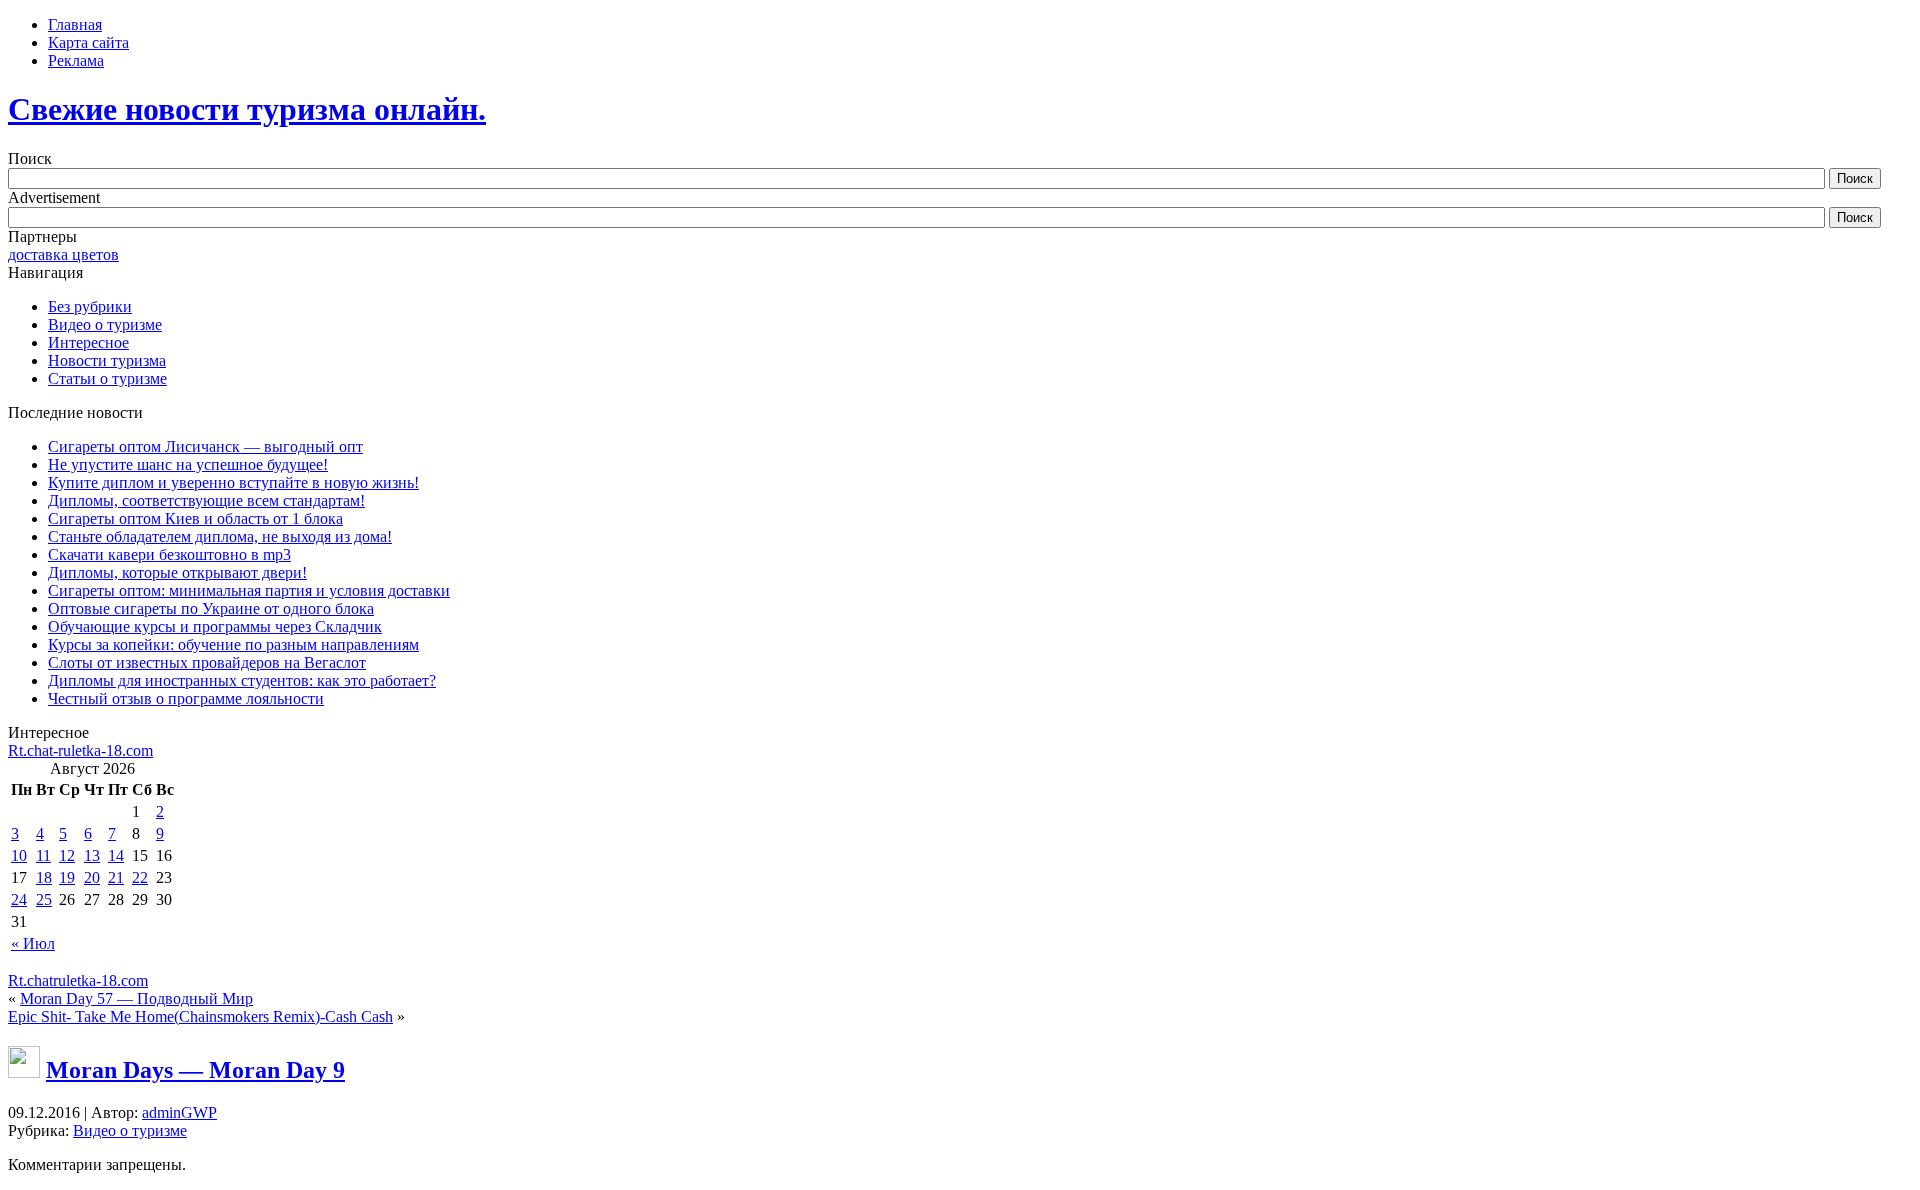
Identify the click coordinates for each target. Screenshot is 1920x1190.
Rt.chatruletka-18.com (78, 980)
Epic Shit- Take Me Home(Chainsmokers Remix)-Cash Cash (200, 1016)
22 (140, 877)
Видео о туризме (105, 324)
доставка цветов (63, 254)
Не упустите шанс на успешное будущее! (188, 464)
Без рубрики (90, 306)
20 (92, 877)
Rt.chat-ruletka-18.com (80, 750)
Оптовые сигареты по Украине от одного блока (211, 608)
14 (116, 855)
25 (44, 899)
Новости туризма (107, 360)
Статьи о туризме (107, 378)
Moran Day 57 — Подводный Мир (136, 998)
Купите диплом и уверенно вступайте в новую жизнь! (233, 482)
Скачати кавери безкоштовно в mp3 (169, 554)
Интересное (88, 342)
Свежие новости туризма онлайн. (247, 109)
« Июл (33, 943)
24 (19, 899)
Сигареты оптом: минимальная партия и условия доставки (249, 590)
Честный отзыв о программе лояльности (186, 698)
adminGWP (179, 1112)
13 (92, 855)
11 (43, 855)
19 (67, 877)
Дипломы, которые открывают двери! (177, 572)
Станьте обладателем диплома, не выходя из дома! (220, 536)
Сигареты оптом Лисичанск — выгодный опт (205, 446)
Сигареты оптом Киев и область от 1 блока (195, 518)
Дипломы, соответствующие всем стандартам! (206, 500)
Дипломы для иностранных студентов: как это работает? (242, 680)
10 (19, 855)
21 (116, 877)
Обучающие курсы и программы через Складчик (215, 626)
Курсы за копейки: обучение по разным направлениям (233, 644)
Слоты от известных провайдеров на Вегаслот (207, 662)
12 (67, 855)
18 (44, 877)
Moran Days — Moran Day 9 (195, 1070)
